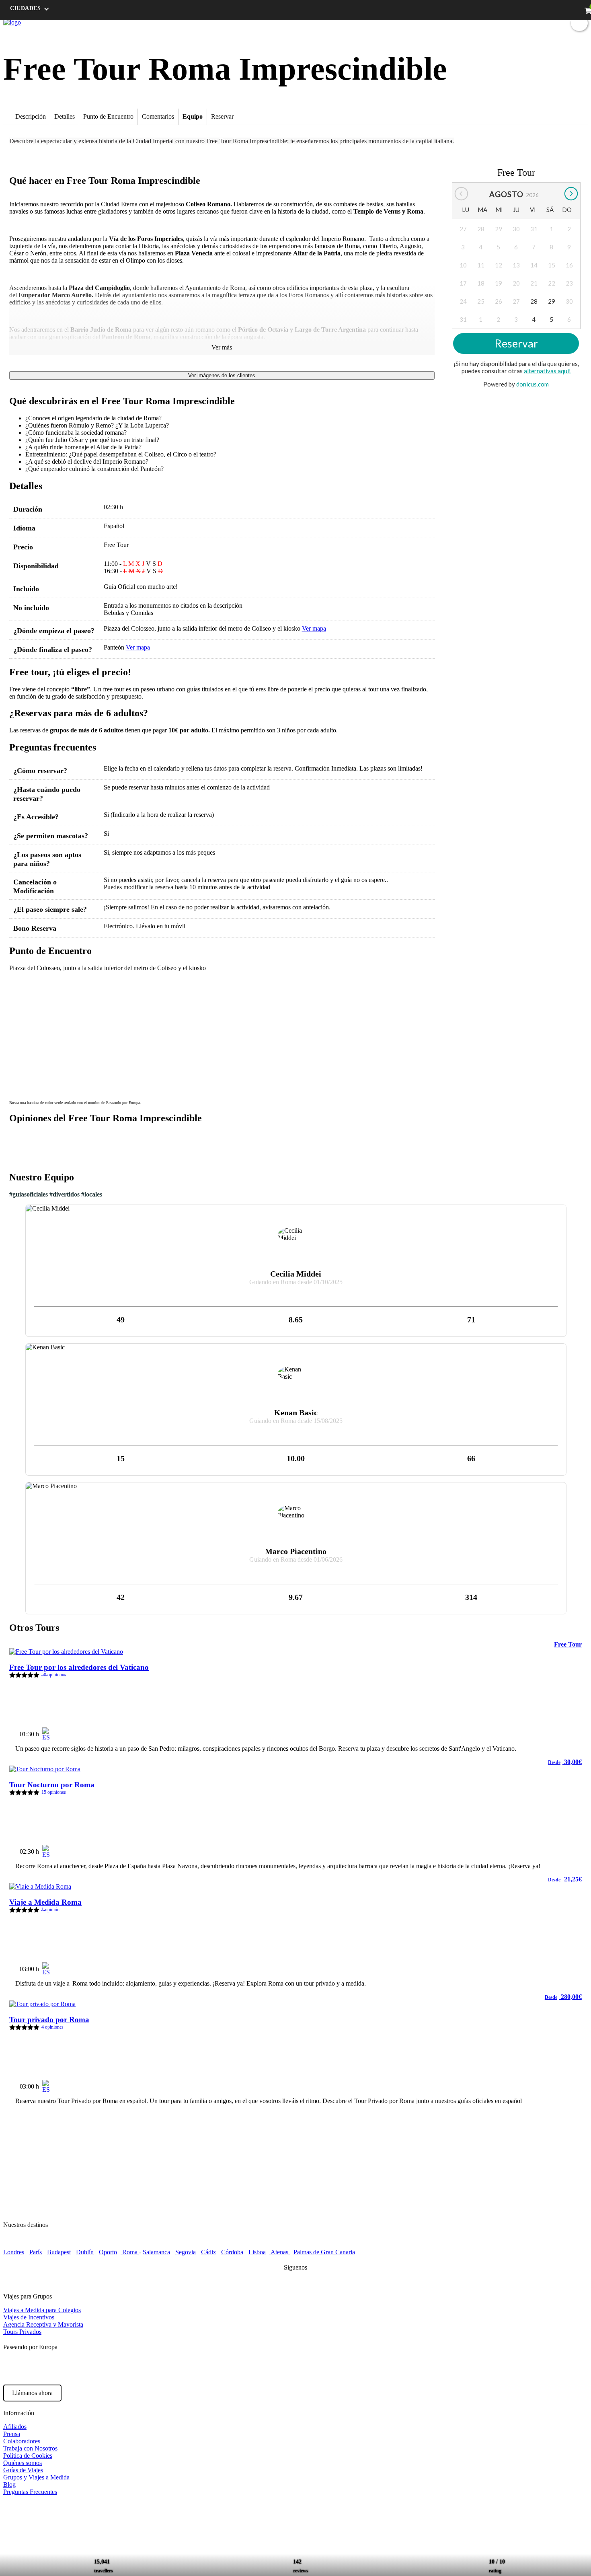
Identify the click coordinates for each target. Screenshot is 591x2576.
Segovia (186, 2252)
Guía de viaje (446, 22)
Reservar (516, 344)
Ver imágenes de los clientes (222, 375)
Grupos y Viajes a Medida (36, 2477)
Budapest (59, 2252)
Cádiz (208, 2252)
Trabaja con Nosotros (30, 2448)
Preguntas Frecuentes (30, 2492)
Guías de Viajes (23, 2470)
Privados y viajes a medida (521, 22)
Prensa (12, 2434)
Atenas (280, 2252)
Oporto (108, 2252)
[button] (20, 987)
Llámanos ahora (32, 2393)
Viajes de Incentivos (29, 2317)
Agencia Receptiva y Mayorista (43, 2324)
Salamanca (156, 2252)
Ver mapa (314, 628)
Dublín (85, 2252)
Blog (475, 22)
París (36, 2252)
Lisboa (257, 2252)
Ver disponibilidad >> (546, 1731)
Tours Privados (22, 2332)
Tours (416, 22)
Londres (14, 2252)
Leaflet (425, 1093)
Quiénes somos (23, 2463)
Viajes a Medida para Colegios (42, 2310)
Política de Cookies (28, 2456)
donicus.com (533, 384)
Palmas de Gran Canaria (324, 2252)
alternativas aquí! (547, 371)
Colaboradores (22, 2441)
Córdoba (232, 2252)
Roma (130, 2252)
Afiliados (15, 2427)
